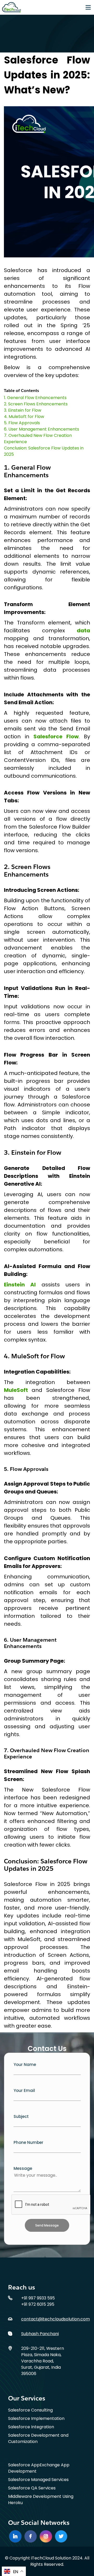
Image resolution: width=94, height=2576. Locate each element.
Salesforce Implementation (36, 2418)
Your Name (25, 2064)
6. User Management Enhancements (42, 429)
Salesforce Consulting (30, 2410)
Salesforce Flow (56, 736)
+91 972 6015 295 (38, 2304)
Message (23, 2168)
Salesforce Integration (31, 2427)
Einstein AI (23, 1285)
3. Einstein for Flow (23, 410)
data (83, 630)
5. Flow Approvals (22, 423)
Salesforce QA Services (32, 2488)
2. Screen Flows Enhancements (36, 404)
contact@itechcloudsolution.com (55, 2319)
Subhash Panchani (40, 2334)
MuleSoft (18, 1390)
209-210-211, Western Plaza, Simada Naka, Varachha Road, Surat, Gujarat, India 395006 (43, 2361)
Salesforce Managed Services (38, 2480)
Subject (21, 2116)
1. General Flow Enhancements (35, 398)
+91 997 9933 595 (38, 2298)
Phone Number (28, 2142)
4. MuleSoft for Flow (24, 417)
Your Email (24, 2090)
